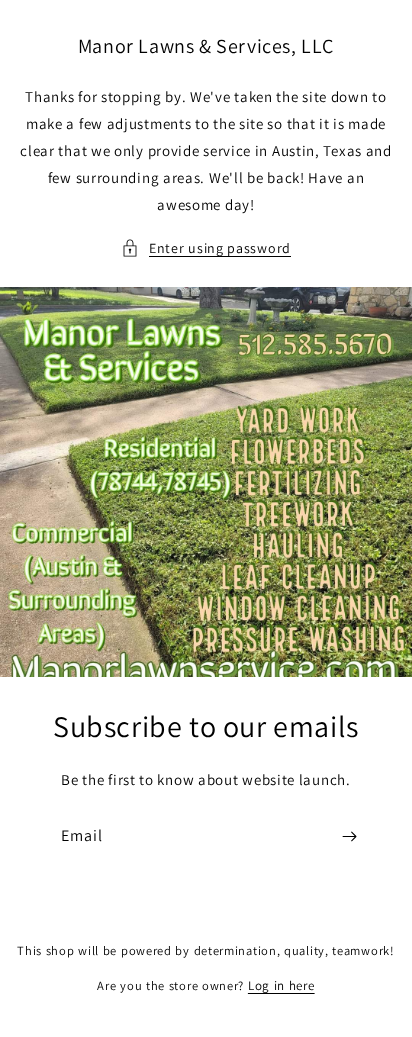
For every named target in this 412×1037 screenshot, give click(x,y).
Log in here (281, 985)
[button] (206, 248)
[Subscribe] (349, 836)
